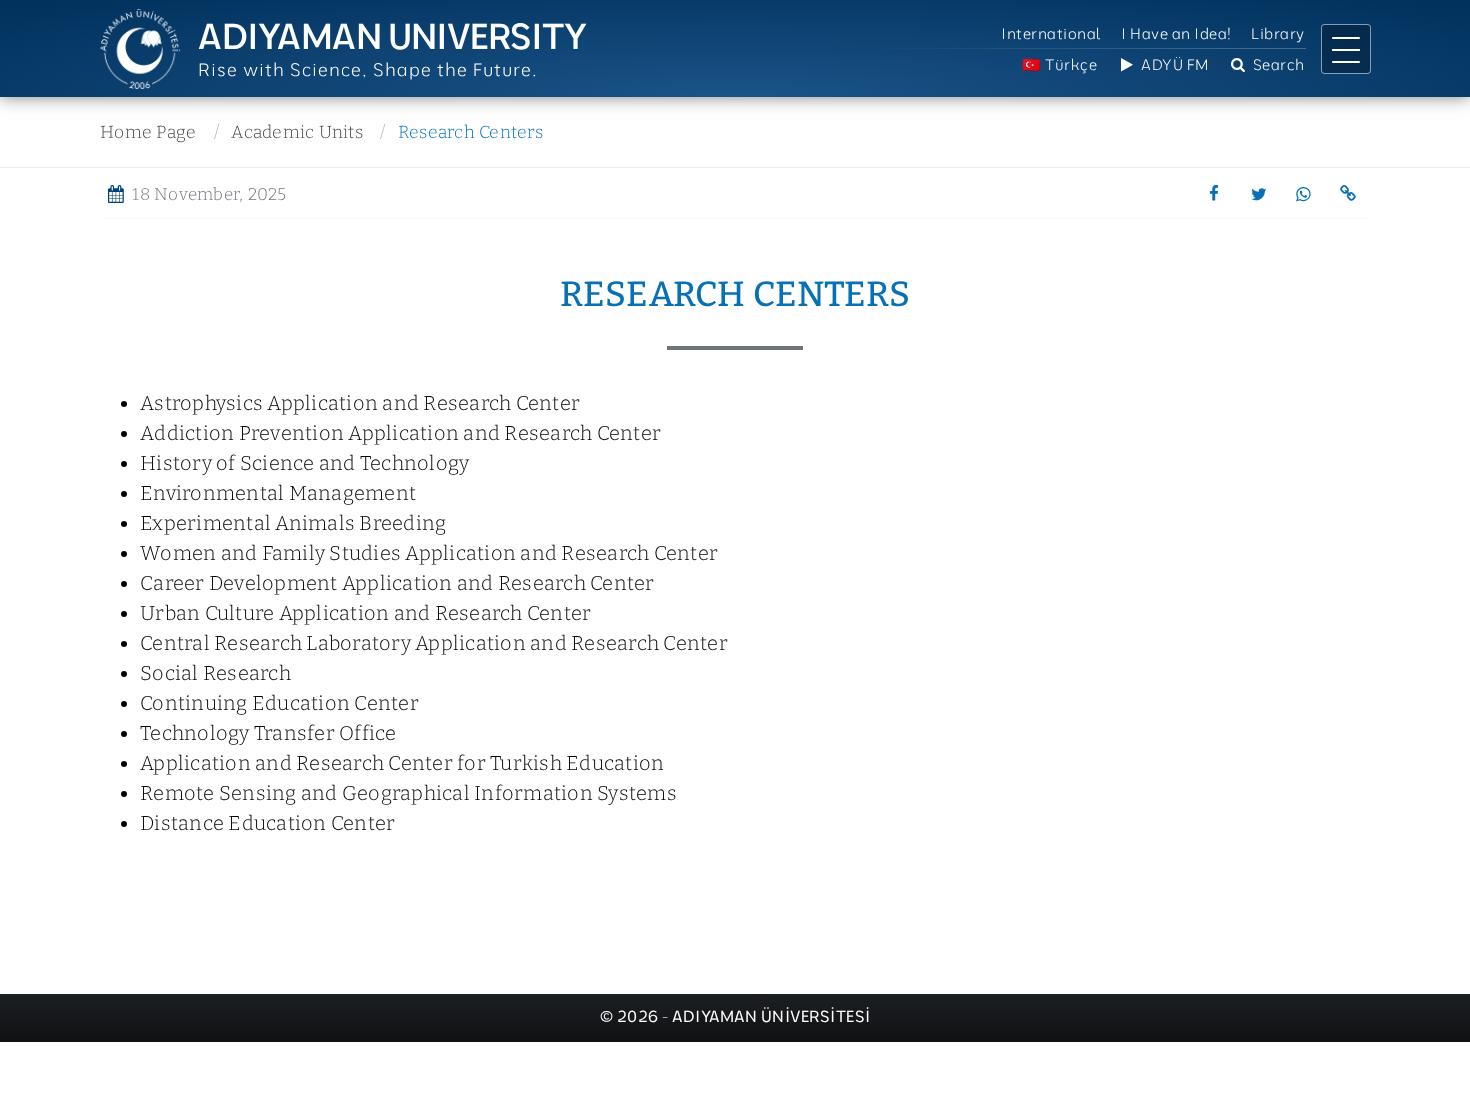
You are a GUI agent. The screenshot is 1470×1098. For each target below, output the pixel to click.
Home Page (148, 132)
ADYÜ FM (1173, 64)
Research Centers (470, 132)
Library (1278, 33)
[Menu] (1346, 49)
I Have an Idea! (1176, 33)
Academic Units (297, 132)
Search (1277, 64)
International (1051, 33)
